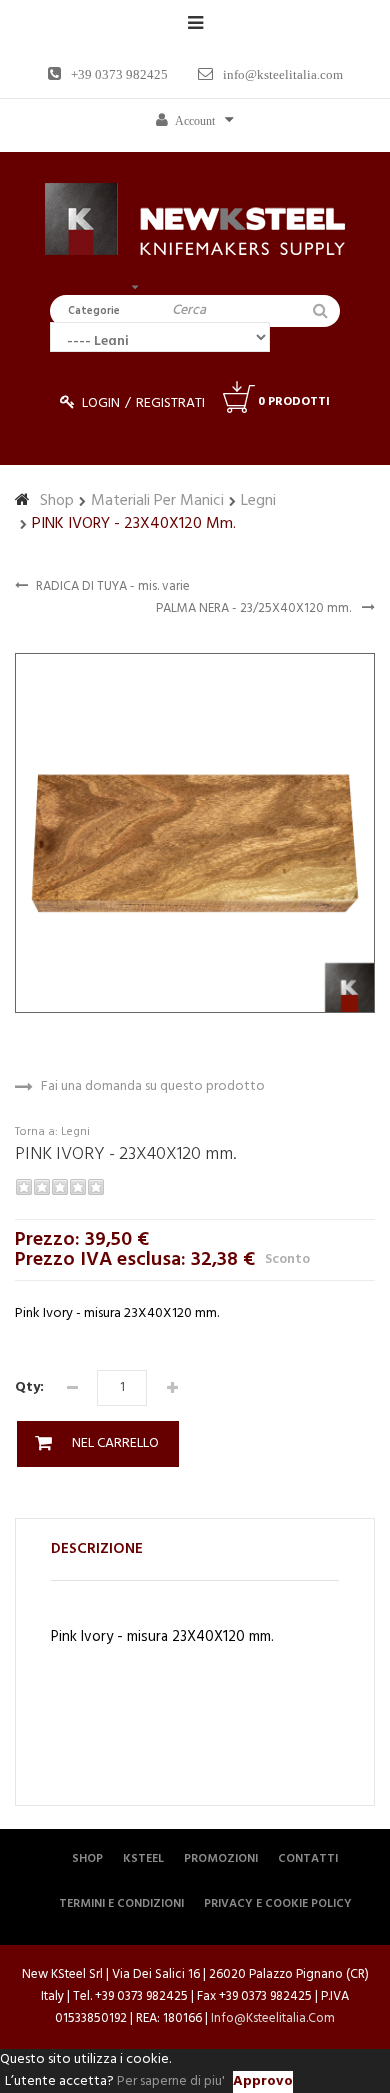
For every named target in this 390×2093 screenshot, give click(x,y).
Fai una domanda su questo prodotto (153, 1087)
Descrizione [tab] (97, 1549)
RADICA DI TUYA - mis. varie (113, 586)
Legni (258, 501)
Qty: (29, 1387)
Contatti (308, 1859)
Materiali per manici (157, 501)
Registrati (170, 403)
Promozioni (221, 1859)
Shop (57, 501)
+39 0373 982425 (119, 74)
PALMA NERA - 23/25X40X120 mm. (255, 608)
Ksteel (143, 1859)
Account (195, 121)
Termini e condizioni (121, 1904)
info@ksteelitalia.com (283, 74)
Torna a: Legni (52, 1132)
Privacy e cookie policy (278, 1904)
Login (101, 403)
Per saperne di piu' (171, 2081)
